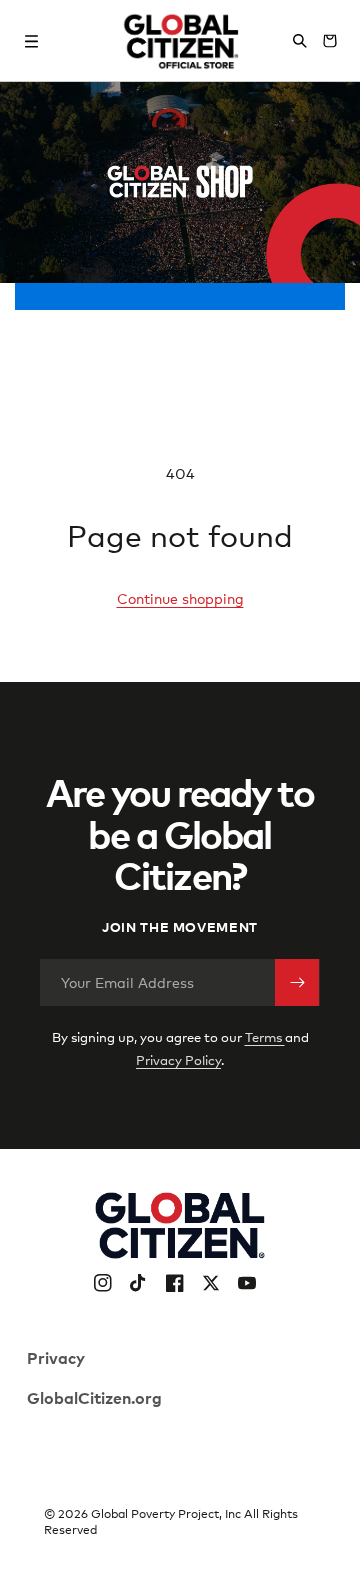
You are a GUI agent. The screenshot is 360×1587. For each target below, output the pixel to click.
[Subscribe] (297, 982)
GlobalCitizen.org (94, 1397)
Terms (265, 1037)
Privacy (56, 1357)
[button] (32, 41)
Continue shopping (180, 598)
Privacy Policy (178, 1060)
